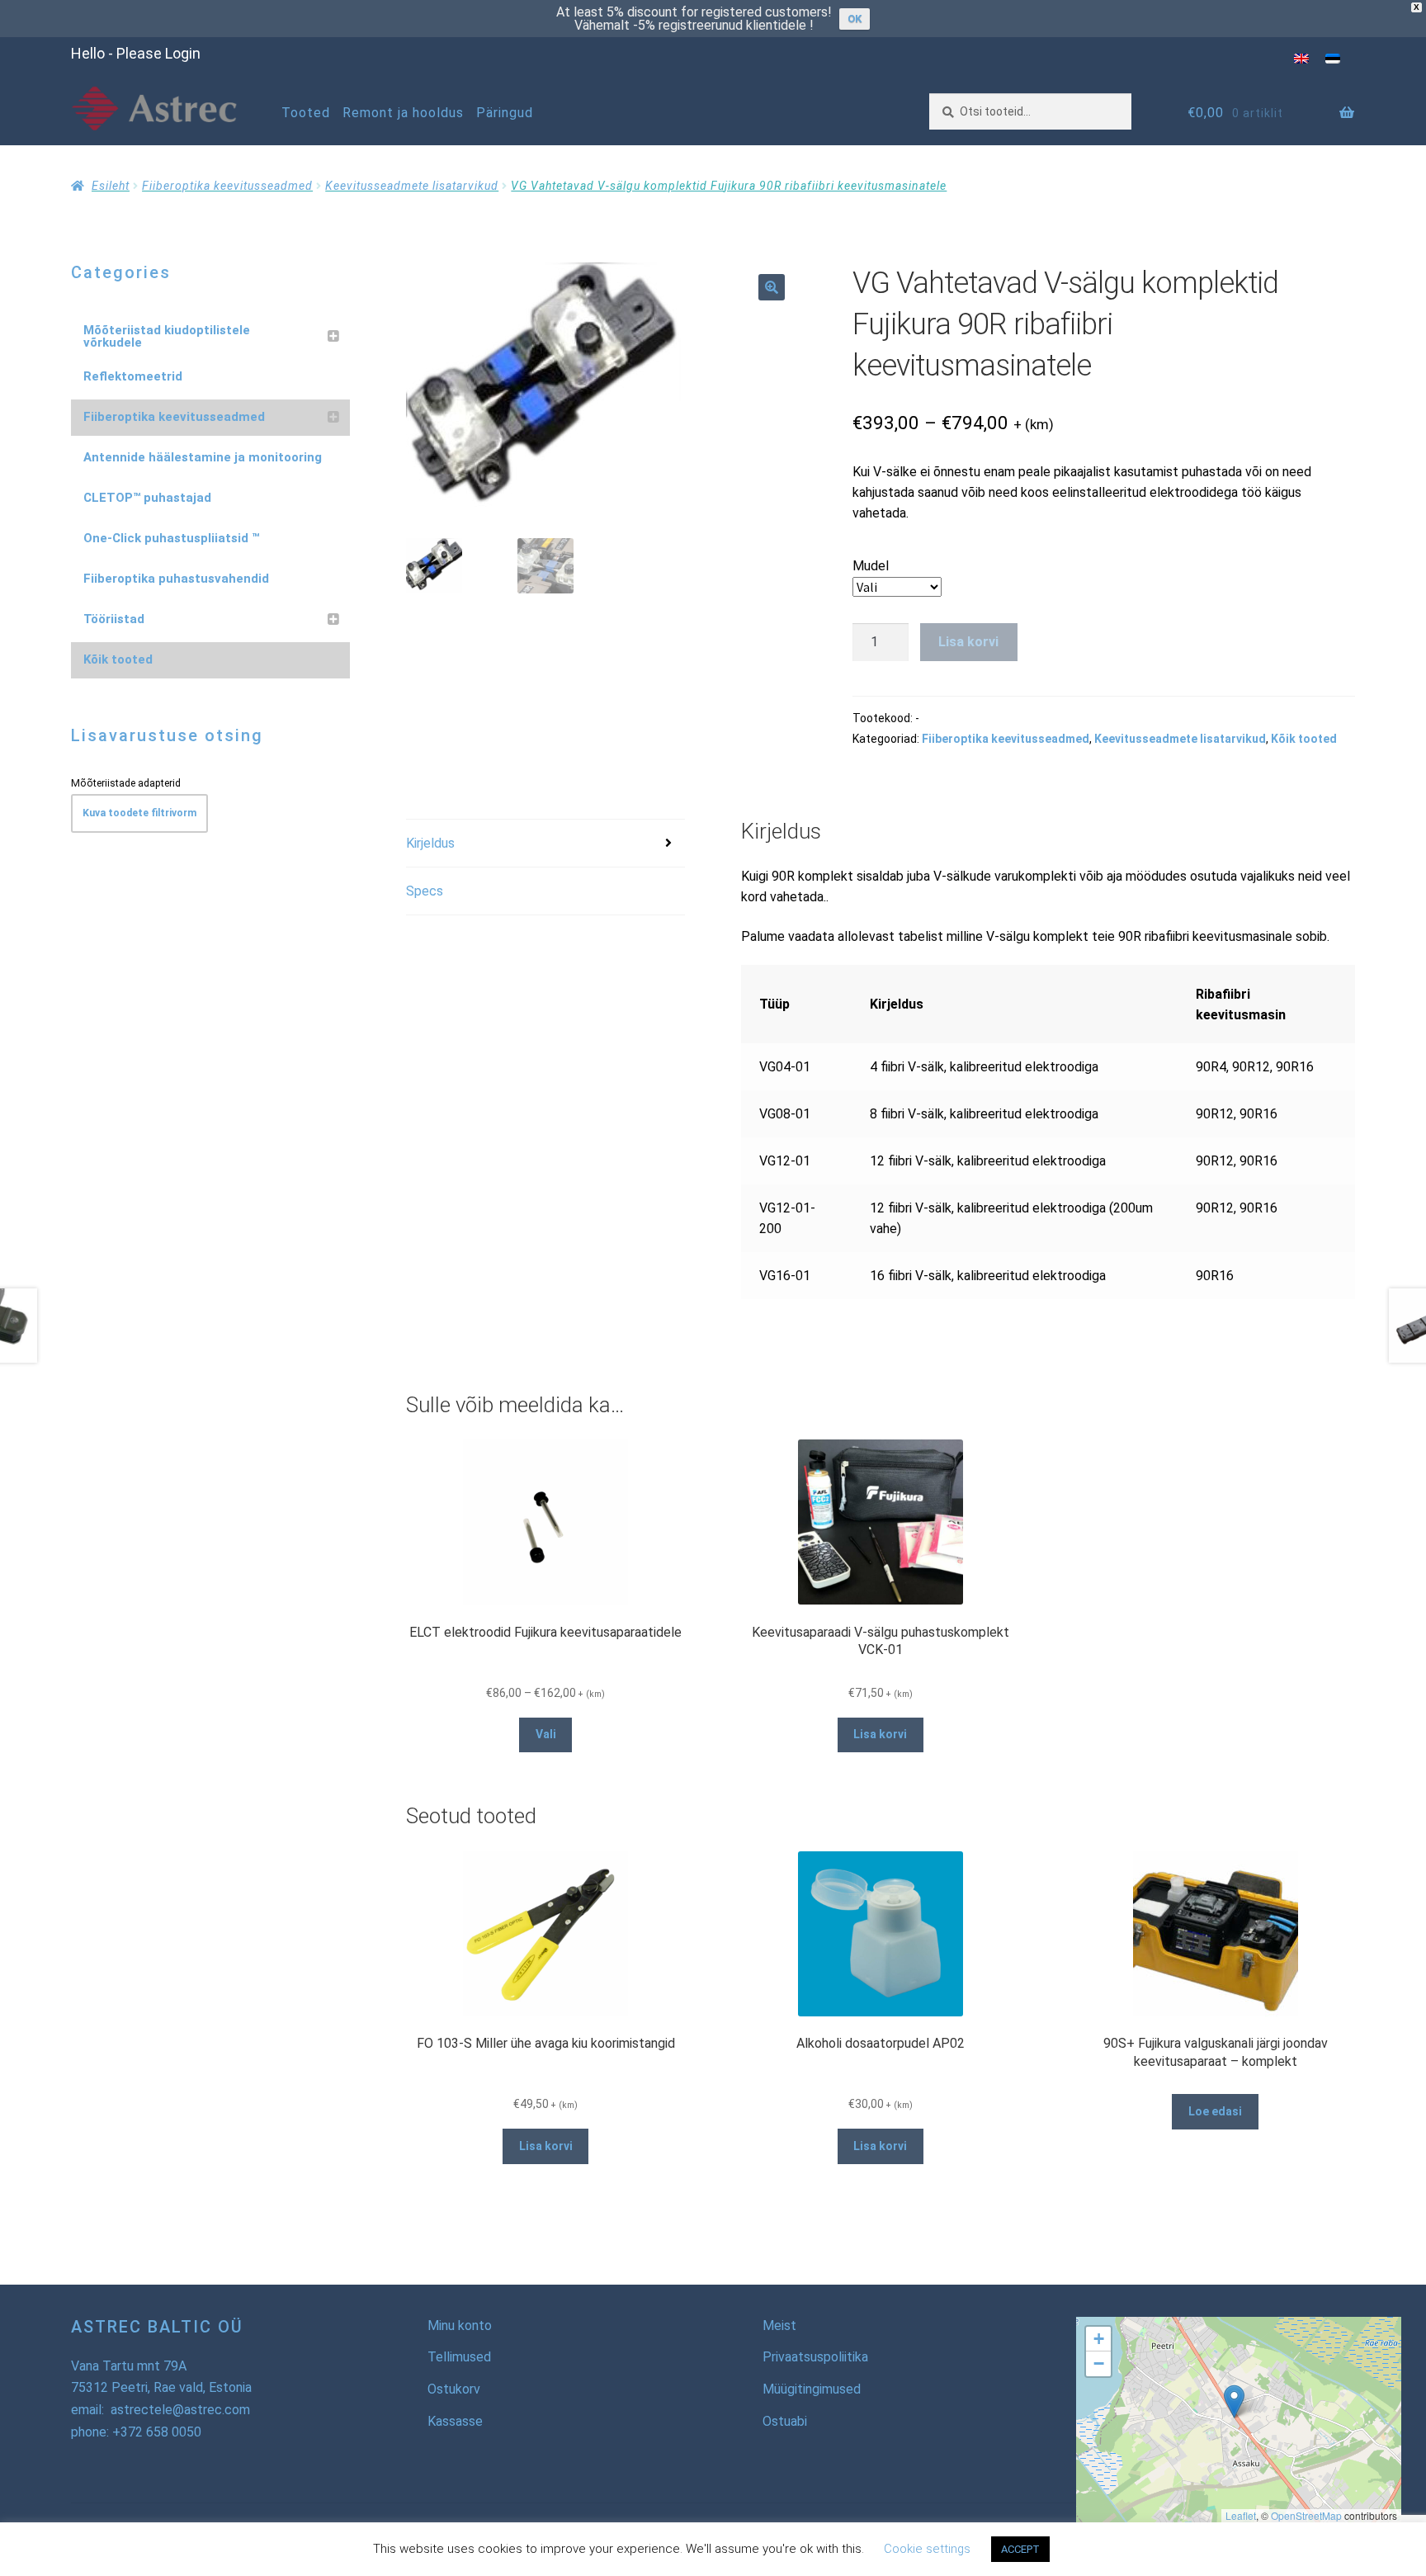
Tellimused (459, 2357)
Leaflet (1241, 2515)
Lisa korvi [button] (880, 1734)
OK (855, 19)
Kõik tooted (1304, 739)
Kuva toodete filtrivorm (139, 813)
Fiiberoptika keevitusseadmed (227, 186)
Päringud (505, 113)
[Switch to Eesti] (1333, 58)
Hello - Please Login (136, 53)
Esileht (111, 186)
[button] (772, 287)
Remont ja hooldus (403, 113)
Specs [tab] (425, 891)
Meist (779, 2325)
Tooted (306, 113)
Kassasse (455, 2421)
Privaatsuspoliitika (815, 2357)
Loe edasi (1215, 2111)
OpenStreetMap (1306, 2515)
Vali (546, 1734)
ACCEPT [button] (1020, 2549)
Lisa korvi (968, 642)
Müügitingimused (812, 2389)
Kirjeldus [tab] (430, 843)
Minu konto (460, 2325)
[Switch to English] (1301, 58)
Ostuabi (785, 2421)
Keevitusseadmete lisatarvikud (412, 186)
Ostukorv (454, 2389)
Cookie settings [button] (927, 2549)
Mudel (871, 566)
